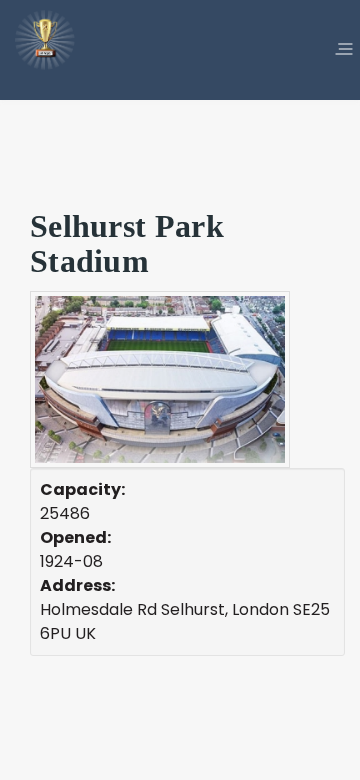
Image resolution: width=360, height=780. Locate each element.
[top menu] (344, 50)
